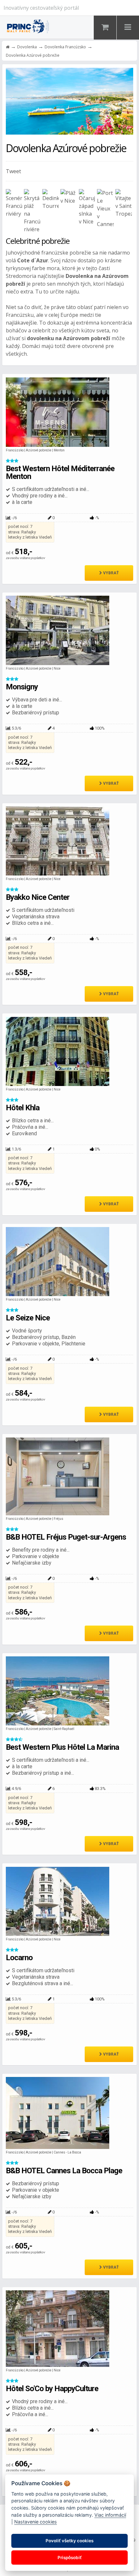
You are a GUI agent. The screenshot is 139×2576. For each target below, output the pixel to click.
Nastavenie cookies (36, 2522)
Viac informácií (110, 2515)
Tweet (13, 171)
